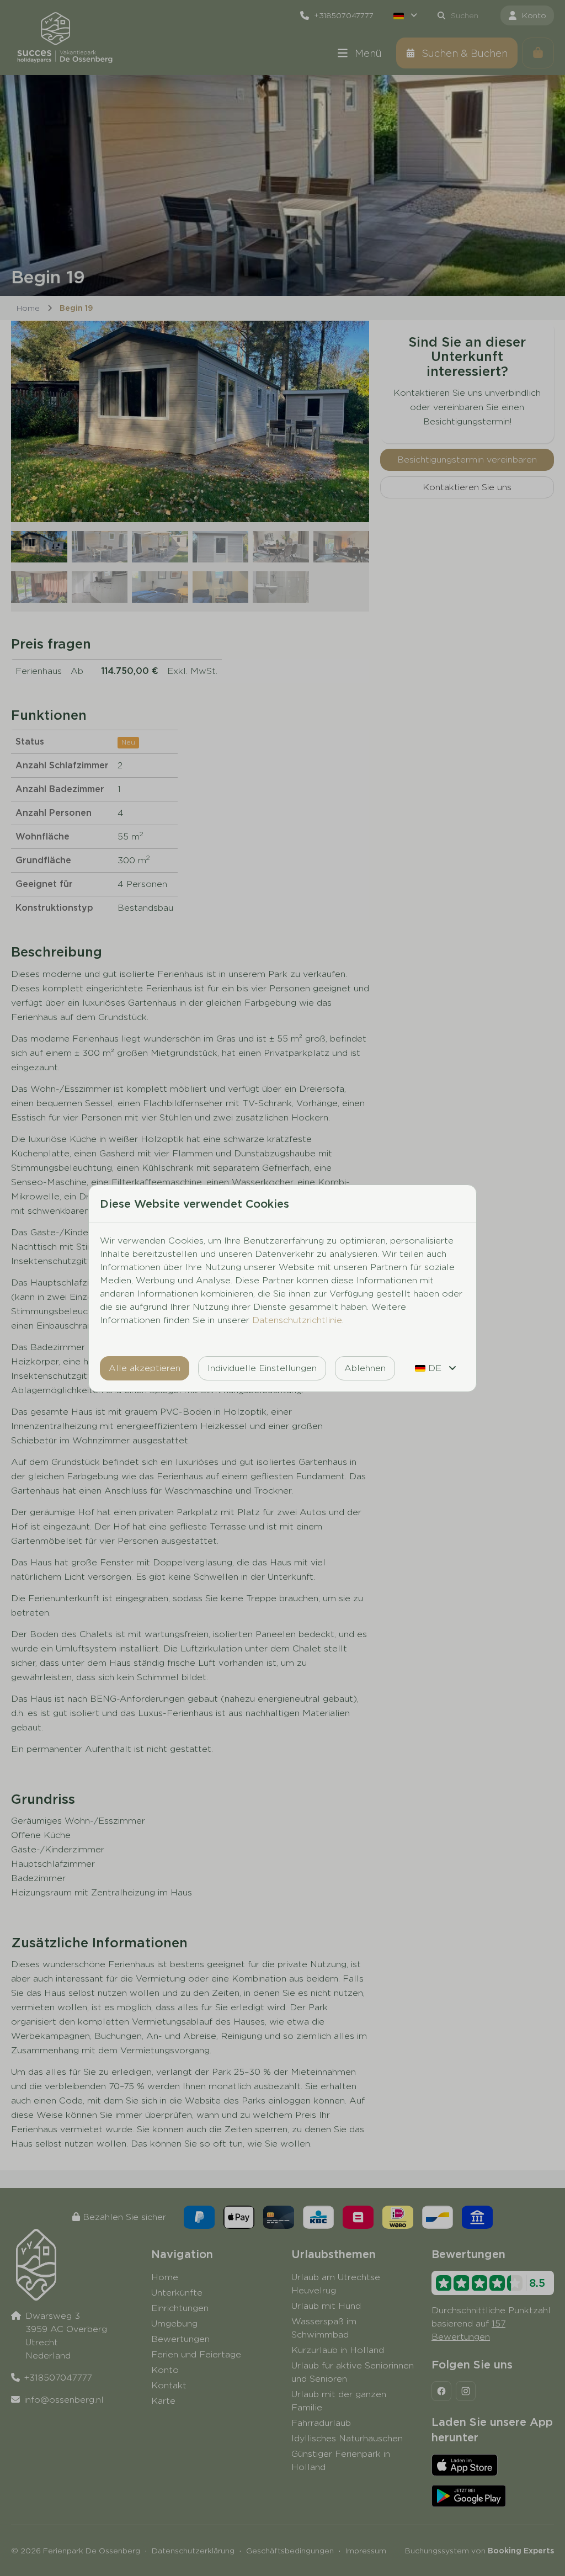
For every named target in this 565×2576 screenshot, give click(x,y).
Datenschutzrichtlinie (297, 1320)
